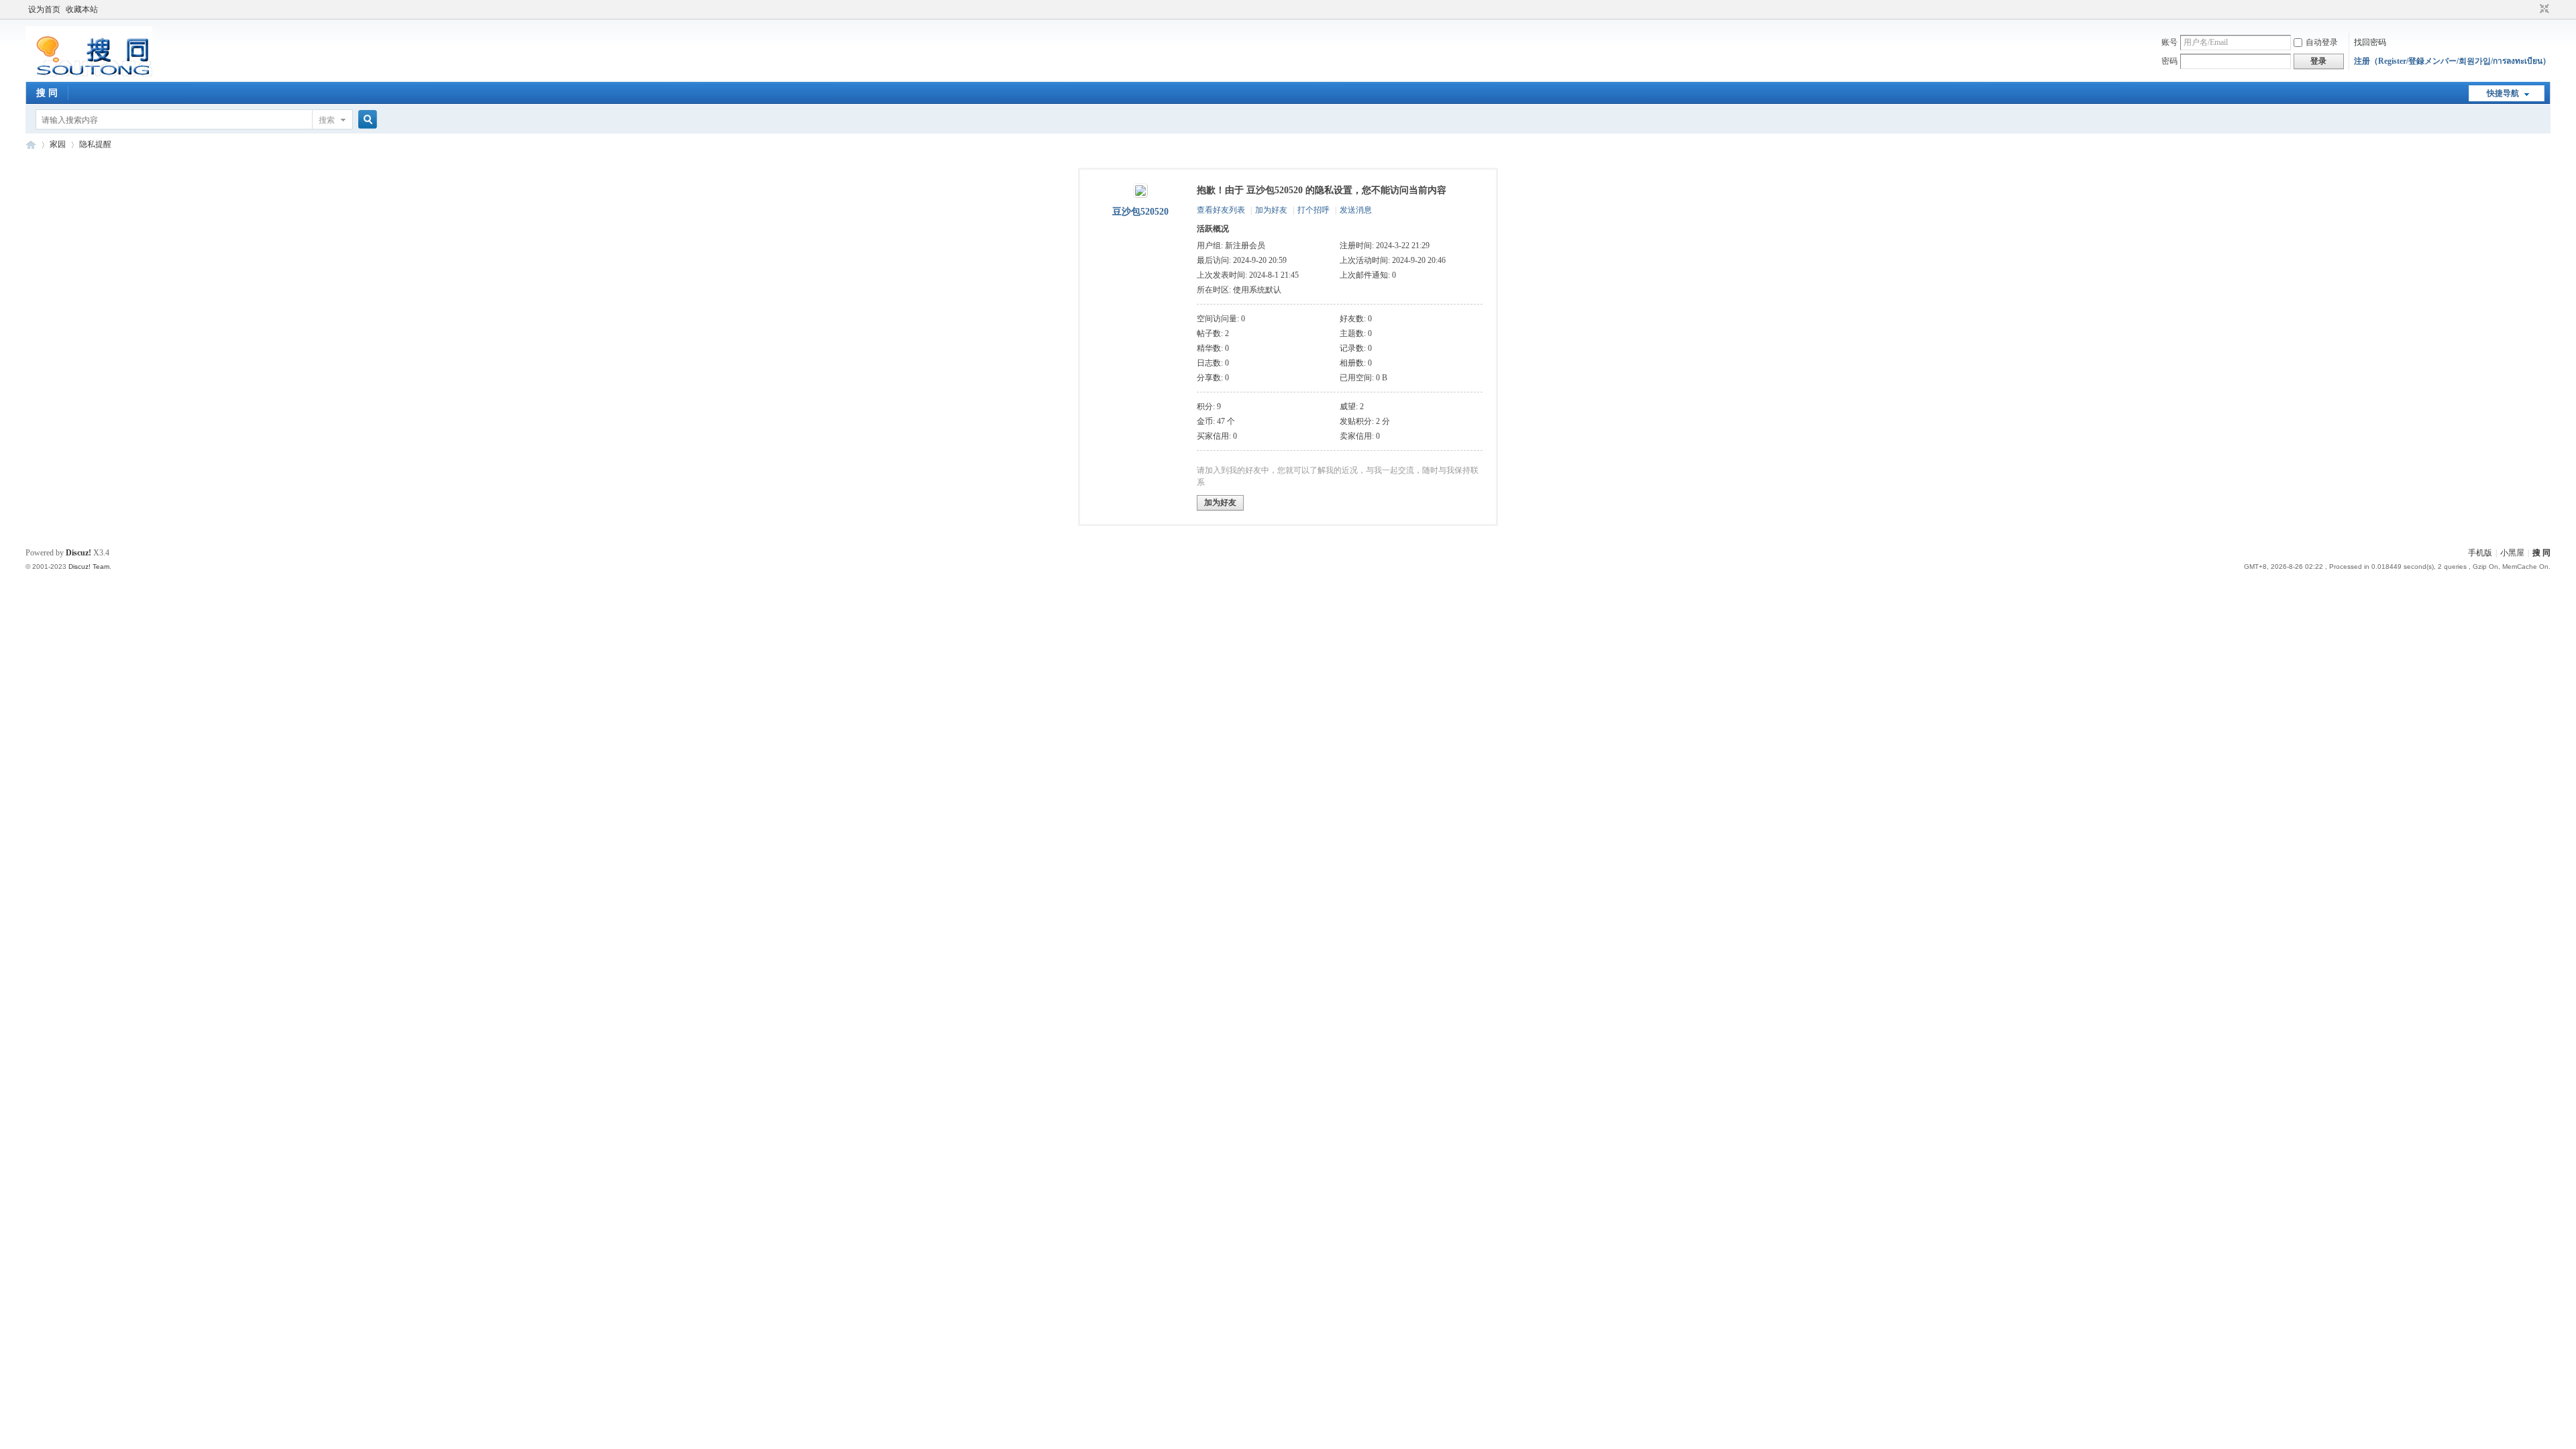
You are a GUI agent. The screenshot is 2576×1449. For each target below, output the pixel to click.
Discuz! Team (89, 567)
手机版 (2480, 553)
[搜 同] (89, 74)
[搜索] (366, 120)
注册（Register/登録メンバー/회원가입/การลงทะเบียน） (2452, 61)
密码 (2169, 61)
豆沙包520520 (1140, 212)
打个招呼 (1313, 210)
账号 (2169, 42)
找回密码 (2370, 42)
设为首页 (44, 9)
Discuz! (78, 553)
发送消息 (1356, 210)
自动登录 (2322, 42)
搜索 (327, 120)
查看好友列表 (1221, 210)
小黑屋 (2512, 553)
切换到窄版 (2543, 9)
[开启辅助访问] (2532, 9)
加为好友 (1271, 210)
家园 (58, 144)
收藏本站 (82, 9)
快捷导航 (2503, 93)
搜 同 (47, 93)
